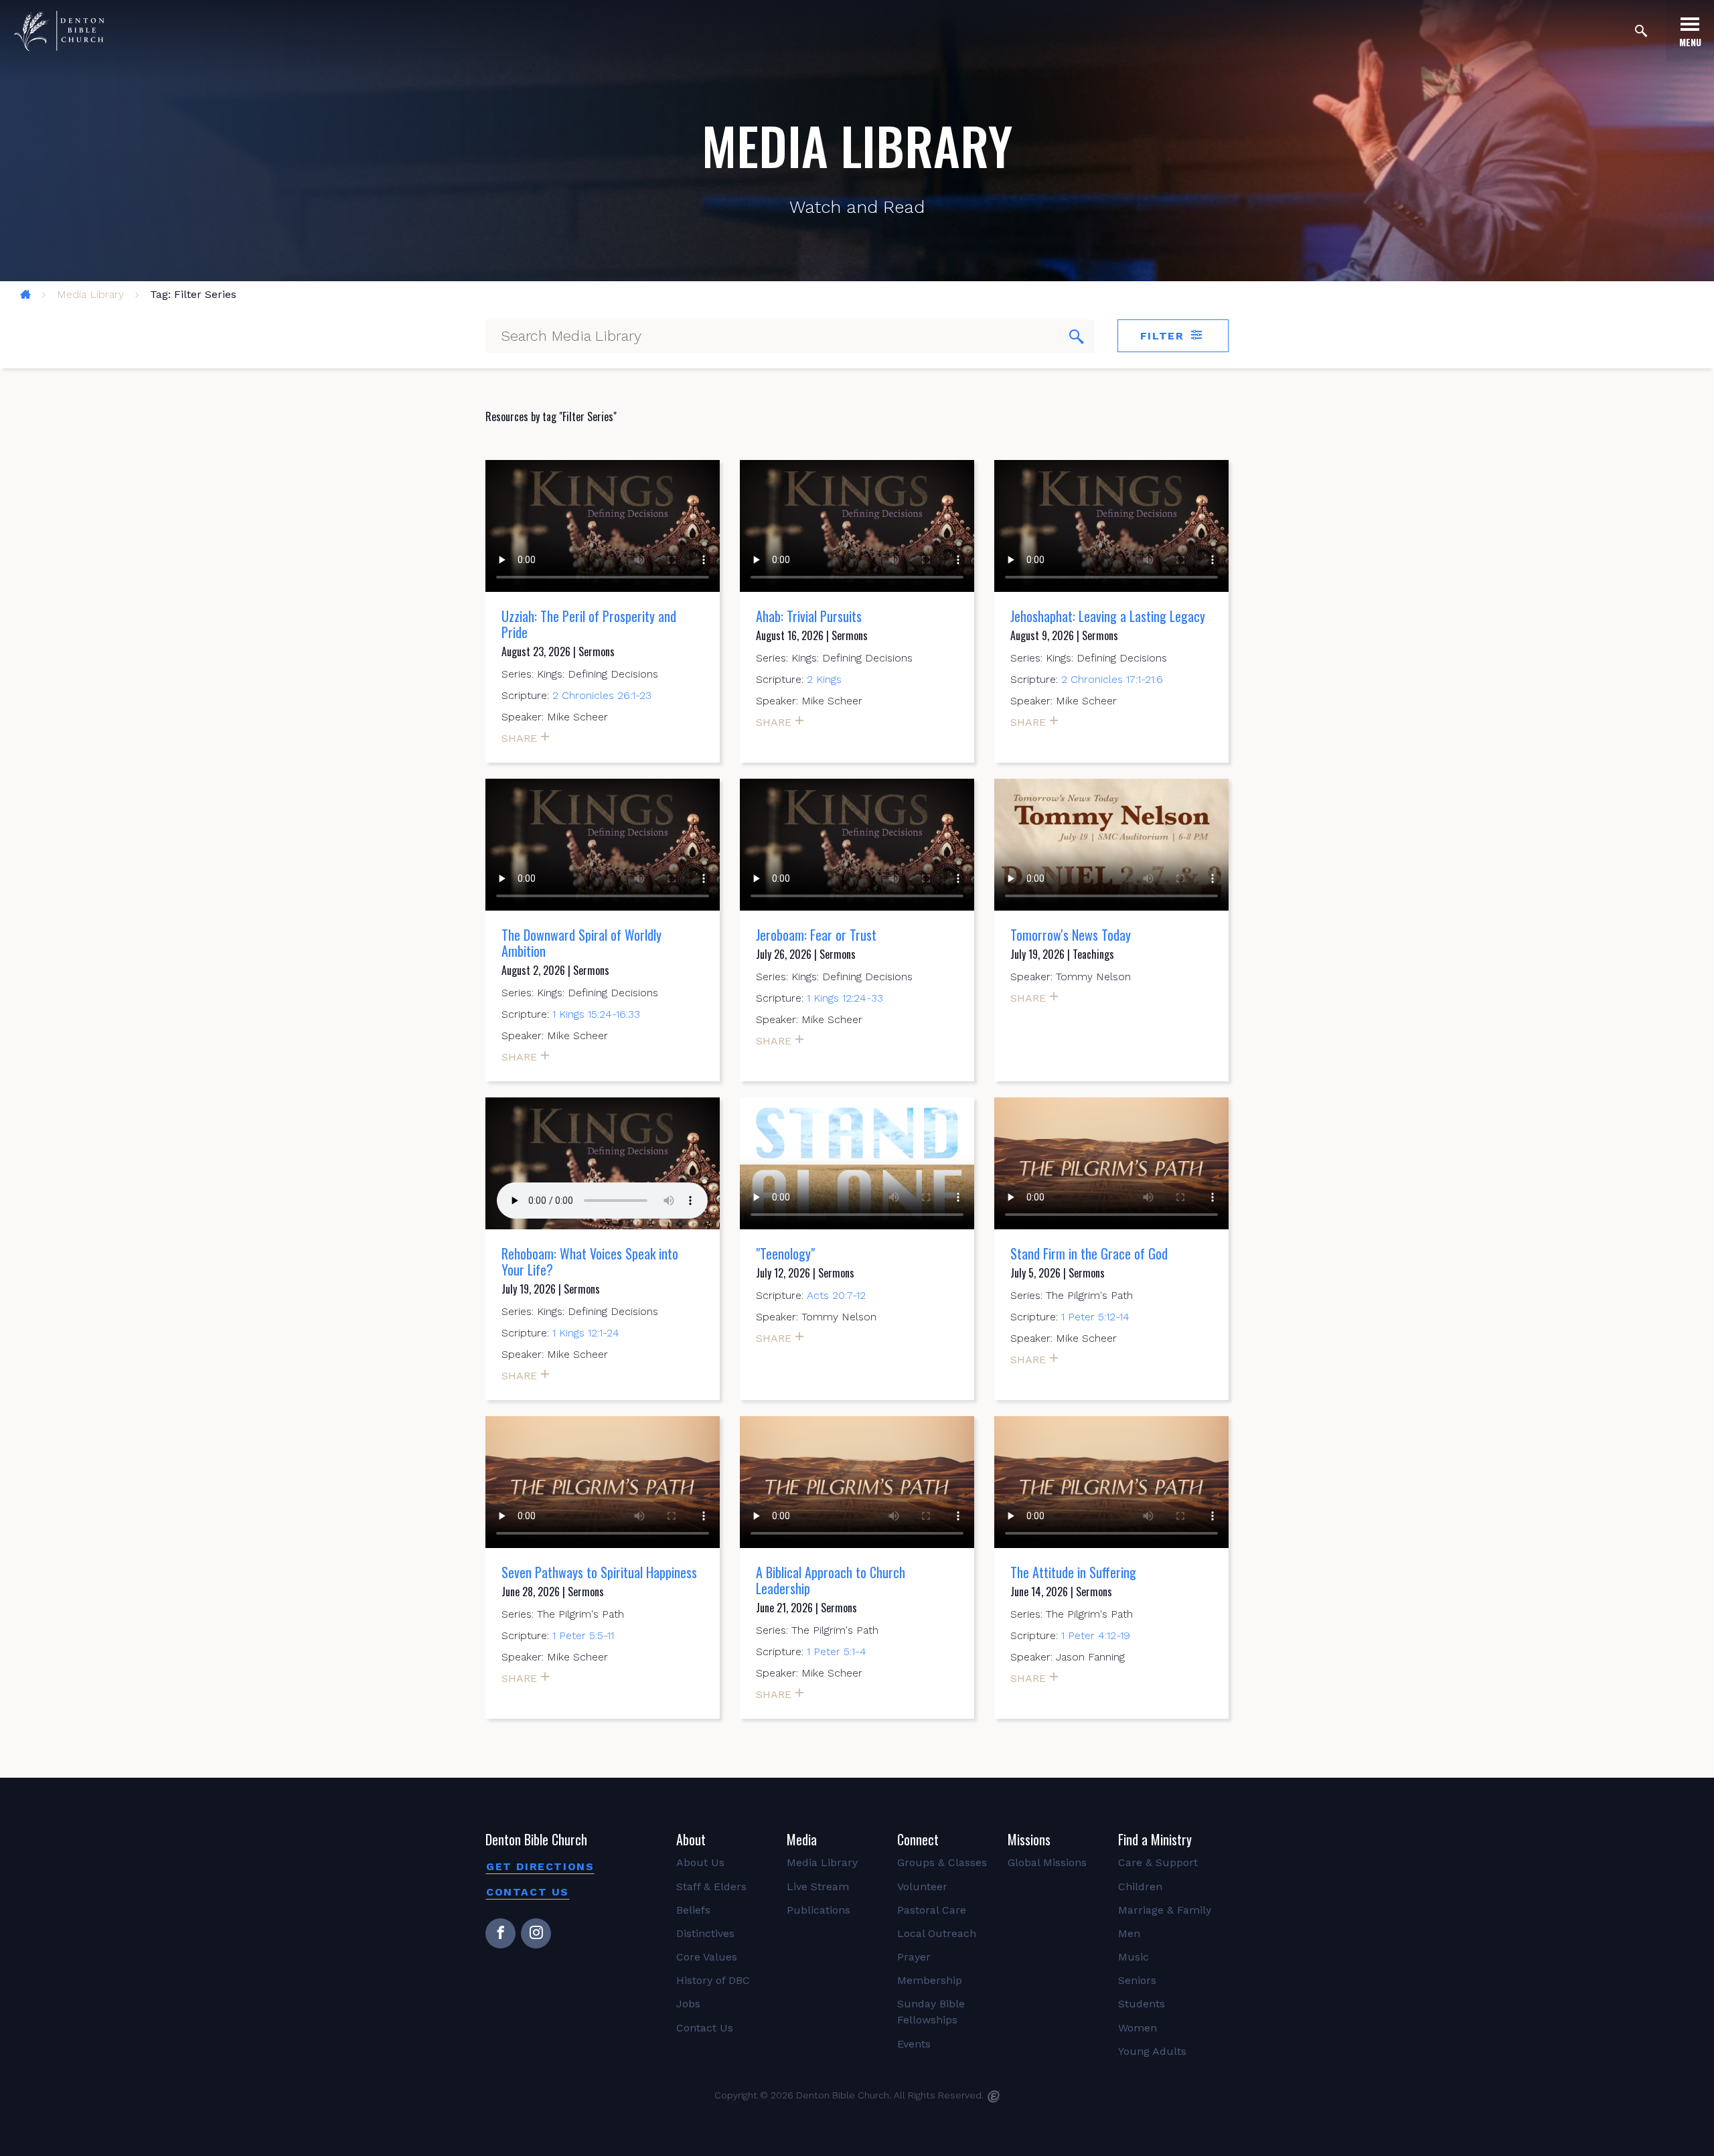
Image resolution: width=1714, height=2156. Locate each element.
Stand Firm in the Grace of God (1089, 1253)
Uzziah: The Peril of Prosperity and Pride (589, 624)
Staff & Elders (711, 1886)
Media (802, 1839)
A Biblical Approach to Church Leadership (831, 1580)
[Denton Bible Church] (59, 31)
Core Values (707, 1957)
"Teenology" (785, 1253)
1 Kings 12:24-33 (845, 998)
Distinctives (705, 1933)
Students (1142, 2004)
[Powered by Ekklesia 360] (994, 2096)
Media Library (90, 294)
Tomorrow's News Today (1071, 935)
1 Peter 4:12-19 (1096, 1635)
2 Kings (824, 679)
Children (1140, 1886)
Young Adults (1152, 2051)
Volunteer (922, 1886)
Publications (819, 1910)
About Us (700, 1862)
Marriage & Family (1165, 1910)
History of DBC (713, 1980)
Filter (1164, 336)
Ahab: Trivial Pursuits (809, 616)
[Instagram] (536, 1933)
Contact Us (528, 1892)
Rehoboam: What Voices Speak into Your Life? (590, 1261)
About (691, 1839)
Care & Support (1158, 1862)
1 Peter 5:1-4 (837, 1651)
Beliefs (693, 1910)
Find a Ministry (1155, 1839)
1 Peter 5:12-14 (1095, 1317)
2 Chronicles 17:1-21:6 (1112, 679)
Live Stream (818, 1886)
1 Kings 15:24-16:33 (596, 1014)
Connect (918, 1839)
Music (1134, 1957)
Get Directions (540, 1866)
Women (1138, 2028)
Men (1129, 1933)
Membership (930, 1980)
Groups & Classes (942, 1862)
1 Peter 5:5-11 (583, 1635)
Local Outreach (937, 1933)
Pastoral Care (932, 1910)
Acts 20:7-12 (836, 1295)
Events (914, 2044)
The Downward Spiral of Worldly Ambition (581, 943)
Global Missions (1047, 1862)
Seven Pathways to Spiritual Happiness (599, 1572)
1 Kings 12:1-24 (586, 1333)
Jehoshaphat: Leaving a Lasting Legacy (1108, 616)
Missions (1029, 1839)
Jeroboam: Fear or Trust (816, 935)
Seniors (1137, 1980)
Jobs (688, 2004)
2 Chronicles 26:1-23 (602, 695)
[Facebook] (500, 1933)
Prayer (914, 1957)
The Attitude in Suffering (1073, 1572)
